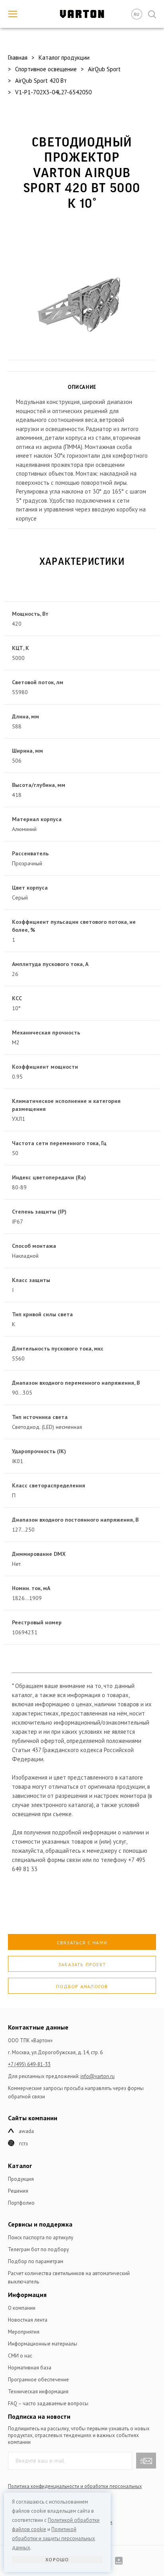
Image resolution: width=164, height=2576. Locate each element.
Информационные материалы (43, 2344)
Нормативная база (30, 2368)
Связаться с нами (82, 1943)
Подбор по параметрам (36, 2261)
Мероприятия (24, 2332)
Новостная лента (28, 2320)
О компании (22, 2308)
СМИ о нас (20, 2356)
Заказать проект (82, 1964)
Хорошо (57, 2559)
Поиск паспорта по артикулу (41, 2237)
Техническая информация (38, 2392)
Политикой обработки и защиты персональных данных (54, 2538)
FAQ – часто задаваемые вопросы (48, 2403)
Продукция (21, 2179)
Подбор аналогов (82, 1986)
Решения (18, 2191)
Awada (26, 2131)
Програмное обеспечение (38, 2380)
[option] (82, 291)
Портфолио (21, 2203)
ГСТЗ (23, 2144)
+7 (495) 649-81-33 (29, 2064)
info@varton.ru (98, 2076)
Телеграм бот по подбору (38, 2249)
